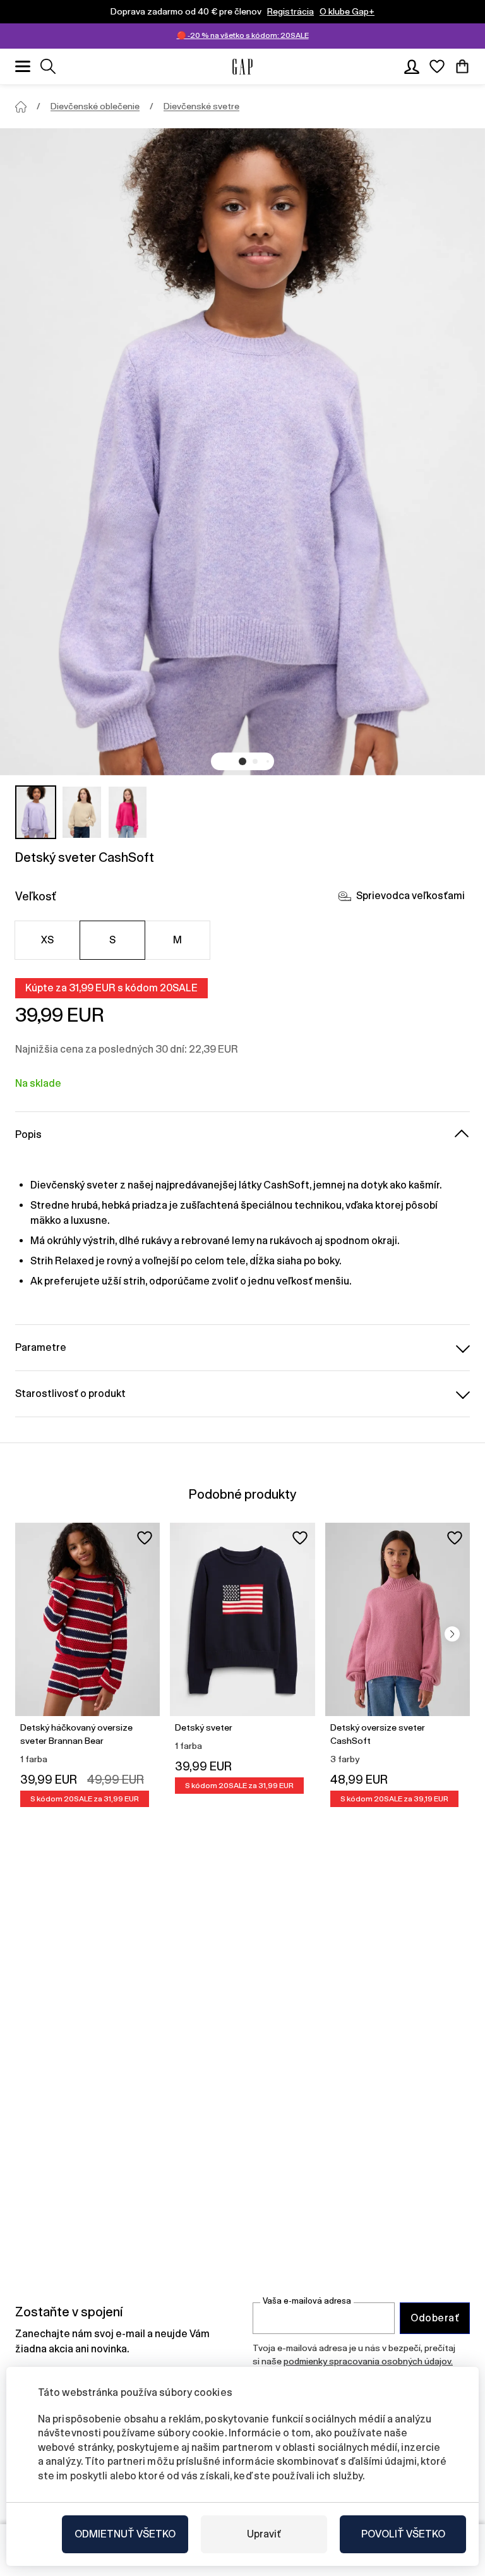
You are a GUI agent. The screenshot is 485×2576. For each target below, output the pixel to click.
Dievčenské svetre (201, 106)
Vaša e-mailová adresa (307, 2301)
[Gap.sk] (242, 67)
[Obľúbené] (437, 66)
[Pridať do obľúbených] (145, 1538)
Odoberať (435, 2318)
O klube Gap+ (347, 11)
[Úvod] (21, 107)
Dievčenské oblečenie (95, 106)
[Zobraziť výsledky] (48, 66)
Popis (28, 1134)
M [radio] (177, 940)
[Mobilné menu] (23, 66)
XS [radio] (48, 940)
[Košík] (462, 66)
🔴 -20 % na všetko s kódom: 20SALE (243, 35)
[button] (242, 761)
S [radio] (112, 940)
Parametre (41, 1347)
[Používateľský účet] (412, 66)
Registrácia (290, 11)
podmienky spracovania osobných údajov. (368, 2361)
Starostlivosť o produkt (70, 1394)
